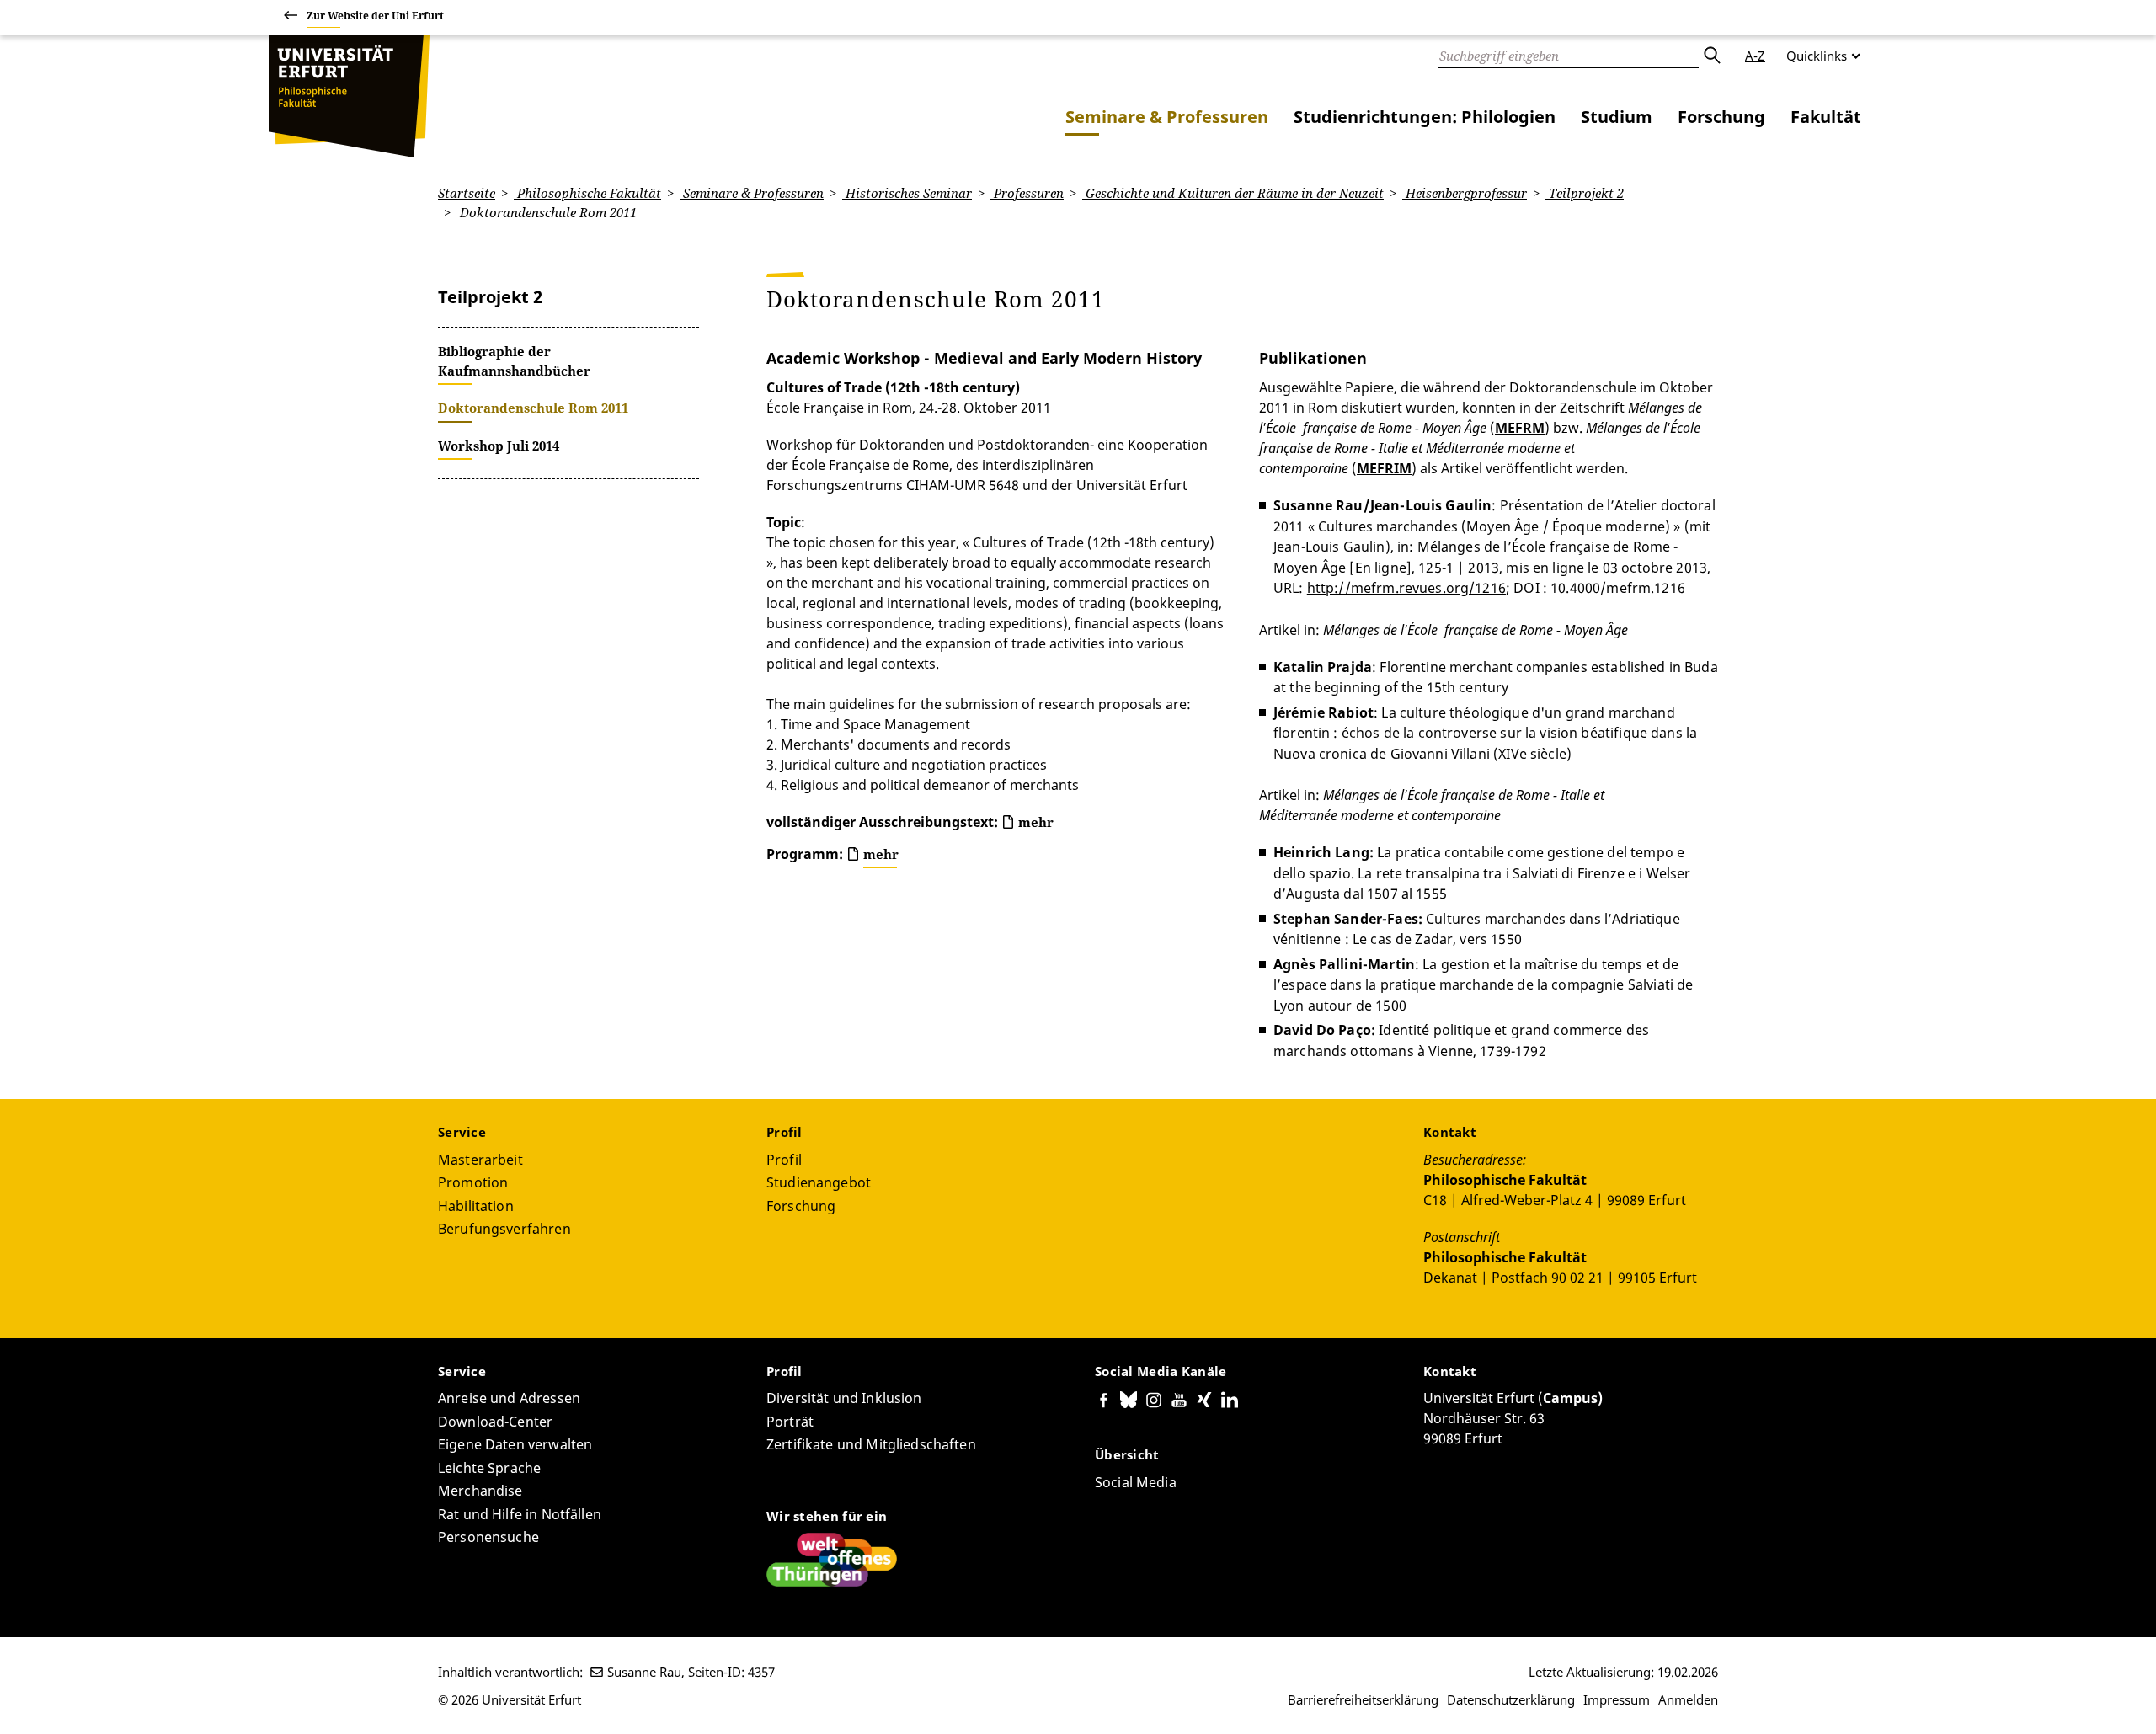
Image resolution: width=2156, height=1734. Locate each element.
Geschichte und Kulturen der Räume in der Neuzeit (1233, 193)
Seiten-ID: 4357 (731, 1672)
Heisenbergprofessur (1465, 193)
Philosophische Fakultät (587, 193)
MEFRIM (1384, 468)
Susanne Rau (644, 1672)
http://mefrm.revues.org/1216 (1406, 588)
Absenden (1711, 56)
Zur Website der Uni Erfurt (375, 16)
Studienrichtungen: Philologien (1425, 117)
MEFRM (1520, 428)
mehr (1036, 822)
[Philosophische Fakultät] (350, 96)
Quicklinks (1817, 56)
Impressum (1617, 1699)
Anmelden (1688, 1699)
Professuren (1027, 193)
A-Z (1755, 56)
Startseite (467, 193)
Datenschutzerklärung (1511, 1699)
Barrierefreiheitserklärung (1363, 1699)
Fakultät (1826, 117)
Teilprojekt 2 (1585, 193)
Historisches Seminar (907, 193)
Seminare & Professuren (1167, 117)
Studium (1617, 117)
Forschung (1721, 117)
